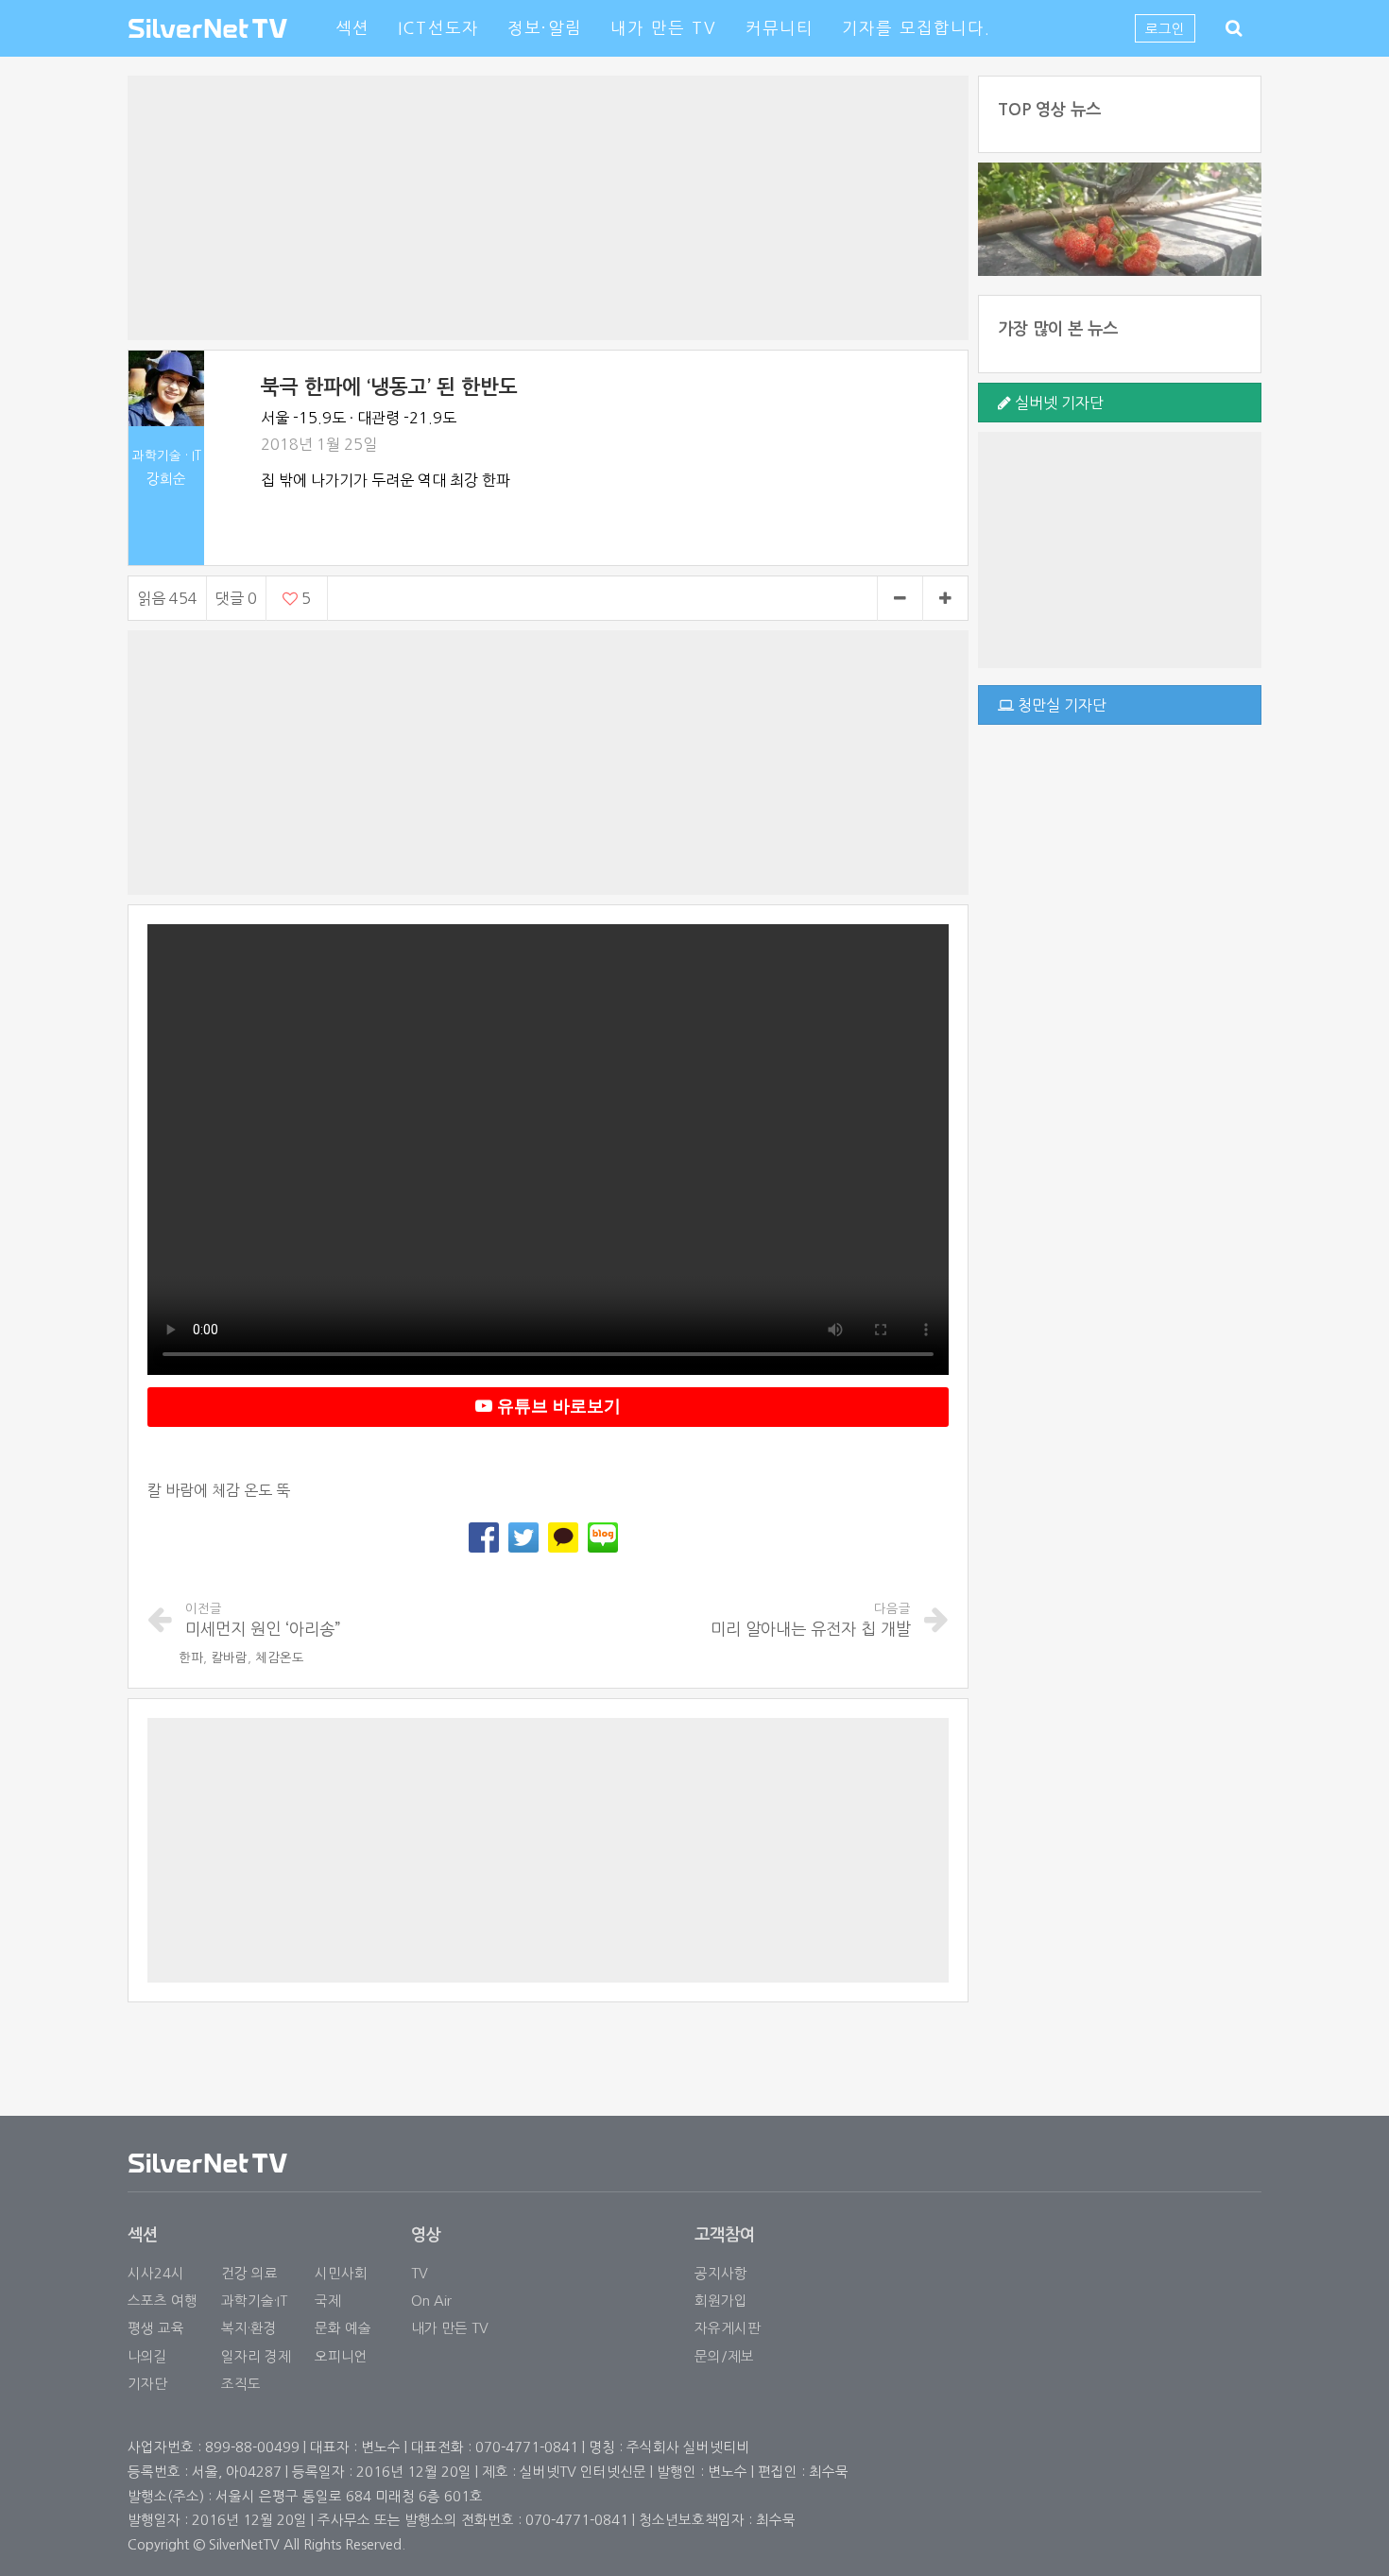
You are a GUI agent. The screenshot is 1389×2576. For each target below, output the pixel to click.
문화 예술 (343, 2328)
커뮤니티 (780, 28)
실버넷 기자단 (1057, 403)
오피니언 (341, 2356)
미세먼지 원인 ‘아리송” (263, 1620)
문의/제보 (724, 2356)
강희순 (166, 479)
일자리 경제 (256, 2356)
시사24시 (156, 2273)
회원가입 (721, 2301)
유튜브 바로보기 (557, 1406)
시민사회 (341, 2273)
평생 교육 (156, 2328)
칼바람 (229, 1658)
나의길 (147, 2356)
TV (420, 2273)
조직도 (241, 2384)
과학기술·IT (254, 2301)
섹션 (352, 28)
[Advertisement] (548, 208)
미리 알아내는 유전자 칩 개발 (811, 1620)
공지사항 (721, 2273)
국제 (328, 2301)
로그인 (1165, 29)
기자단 (147, 2384)
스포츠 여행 (163, 2301)
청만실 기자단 (1060, 705)
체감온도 (280, 1658)
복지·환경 (249, 2328)
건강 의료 (249, 2273)
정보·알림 (545, 28)
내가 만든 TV (664, 28)
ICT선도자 (438, 28)
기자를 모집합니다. (917, 28)
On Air (431, 2301)
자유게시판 (728, 2328)
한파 (191, 1658)
